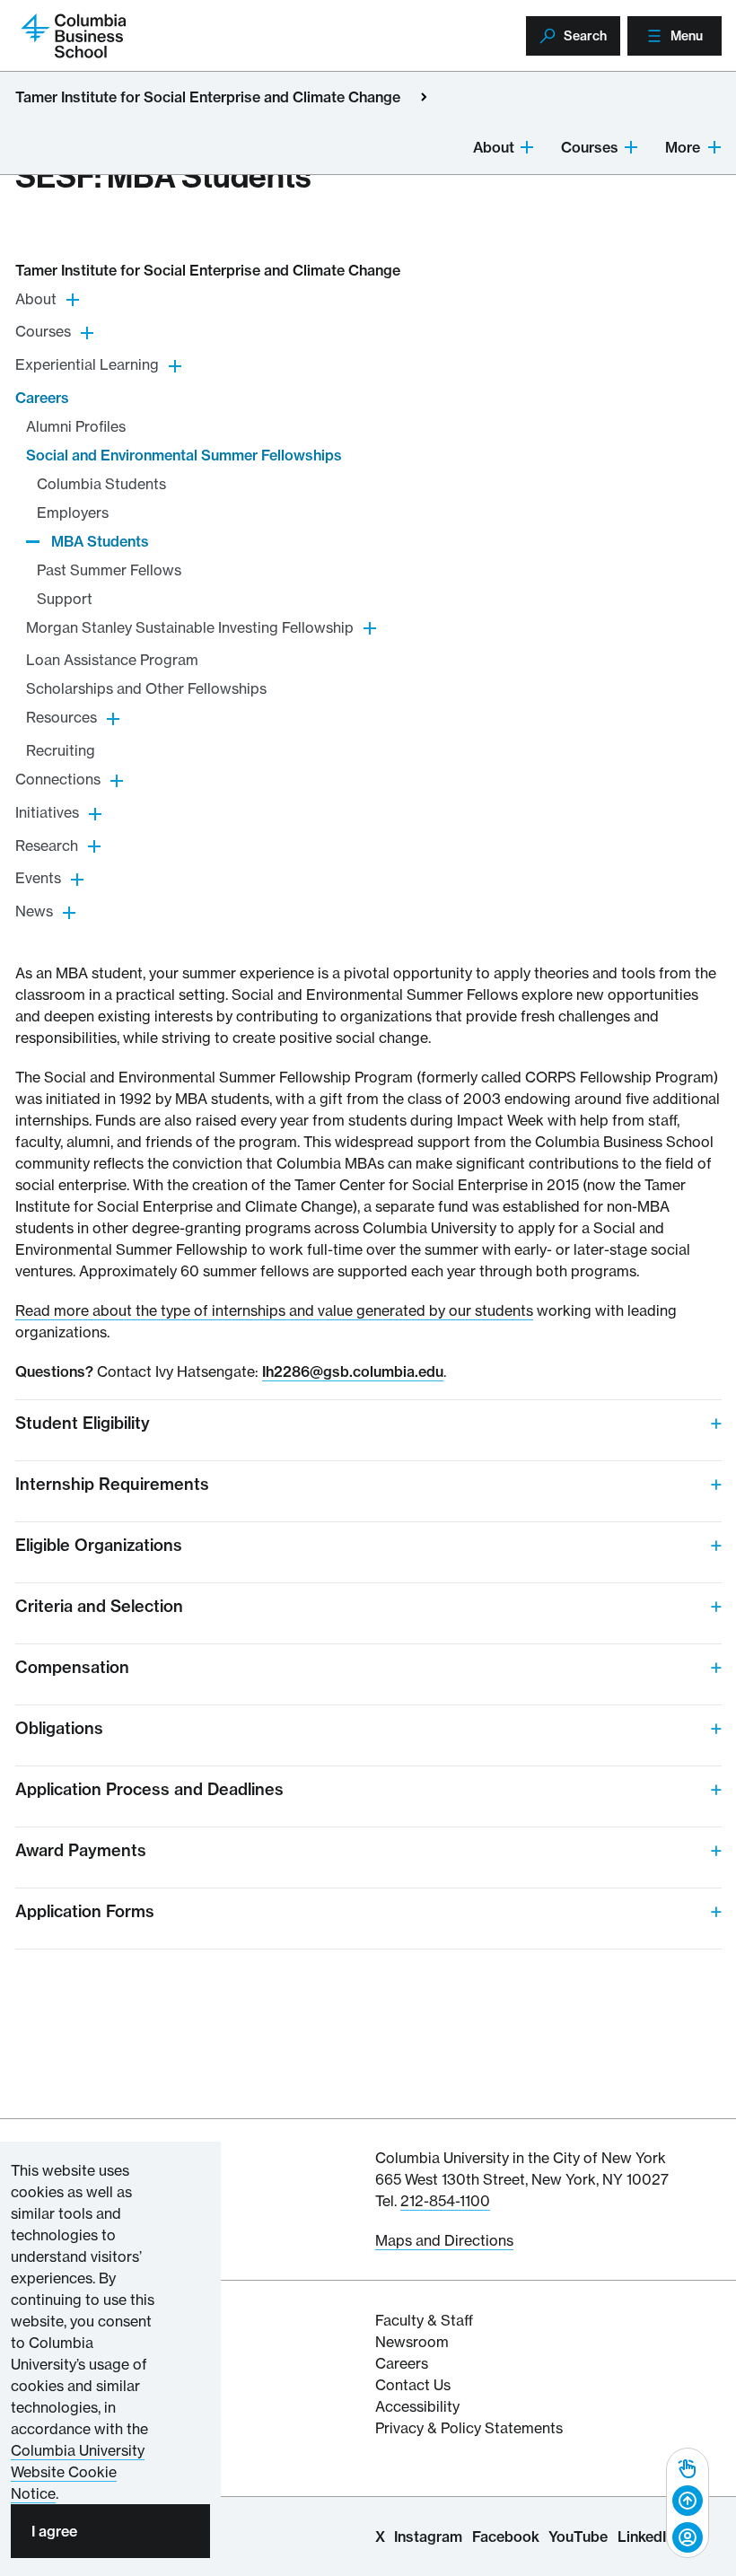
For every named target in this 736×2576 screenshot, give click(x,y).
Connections (58, 779)
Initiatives (47, 812)
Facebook (506, 2537)
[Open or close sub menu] (527, 146)
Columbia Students (101, 484)
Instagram (428, 2537)
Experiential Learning (87, 364)
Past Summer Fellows (109, 570)
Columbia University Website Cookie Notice (78, 2472)
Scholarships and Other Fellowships (146, 688)
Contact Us (413, 2385)
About (494, 147)
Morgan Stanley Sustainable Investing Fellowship (190, 627)
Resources (61, 717)
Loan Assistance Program (112, 660)
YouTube (578, 2537)
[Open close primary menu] (424, 97)
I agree (54, 2531)
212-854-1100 (445, 2201)
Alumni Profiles (76, 426)
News (34, 911)
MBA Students (100, 541)
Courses (590, 147)
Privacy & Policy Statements (469, 2428)
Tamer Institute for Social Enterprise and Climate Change (208, 97)
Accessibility (417, 2406)
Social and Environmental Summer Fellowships (184, 455)
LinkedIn (646, 2537)
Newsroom (412, 2342)
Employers (73, 513)
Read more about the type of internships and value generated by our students (274, 1310)
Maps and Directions (444, 2240)
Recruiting (61, 750)
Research (47, 846)
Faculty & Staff (424, 2320)
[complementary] (688, 2503)
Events (38, 878)
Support (65, 599)
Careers (42, 398)
